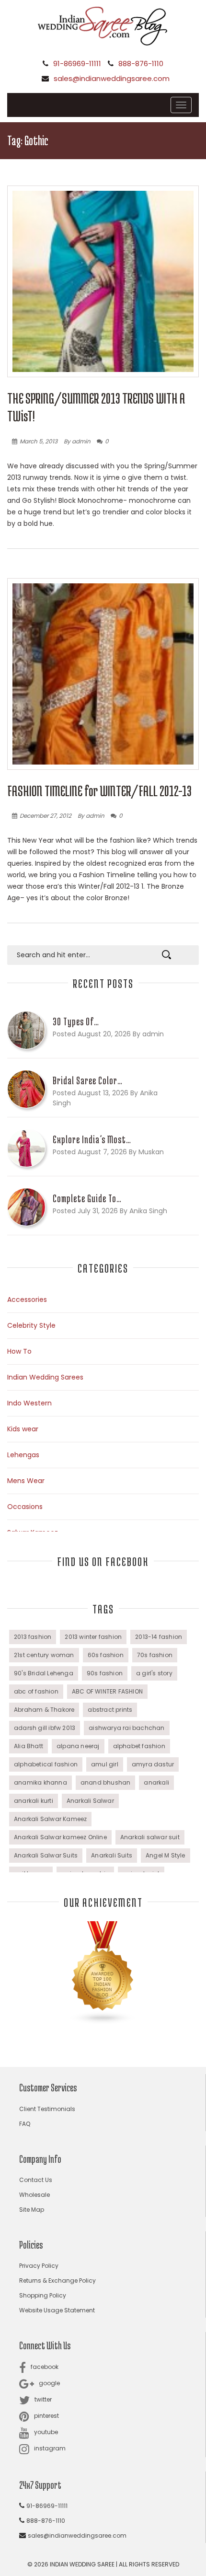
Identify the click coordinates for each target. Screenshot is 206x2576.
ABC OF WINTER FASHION (107, 1691)
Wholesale (34, 2195)
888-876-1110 (141, 64)
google (49, 2383)
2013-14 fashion (159, 1637)
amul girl (105, 1764)
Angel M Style (166, 1855)
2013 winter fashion (93, 1637)
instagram (50, 2448)
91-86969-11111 (77, 64)
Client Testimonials (47, 2109)
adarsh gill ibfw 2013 (45, 1728)
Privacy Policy (39, 2266)
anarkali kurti (34, 1801)
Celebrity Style (31, 1325)
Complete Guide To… (87, 1198)
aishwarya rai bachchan (126, 1728)
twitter (43, 2399)
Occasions (25, 1507)
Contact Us (36, 2180)
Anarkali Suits (112, 1855)
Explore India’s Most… (92, 1139)
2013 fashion (33, 1637)
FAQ (25, 2124)
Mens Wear (26, 1481)
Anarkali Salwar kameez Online (60, 1837)
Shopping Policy (43, 2295)
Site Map (32, 2210)
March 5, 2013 (39, 441)
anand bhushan (106, 1782)
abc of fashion (36, 1691)
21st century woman (44, 1655)
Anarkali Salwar (90, 1801)
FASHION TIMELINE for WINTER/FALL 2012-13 (99, 791)
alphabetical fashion (46, 1764)
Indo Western (29, 1403)
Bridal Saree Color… (88, 1080)
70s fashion (155, 1655)
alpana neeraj (78, 1746)
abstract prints (110, 1710)
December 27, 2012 (46, 816)
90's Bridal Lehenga (44, 1673)
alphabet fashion (139, 1746)
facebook (45, 2367)
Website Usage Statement (57, 2310)
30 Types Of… (76, 1021)
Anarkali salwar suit (150, 1837)
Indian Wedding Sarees (45, 1377)
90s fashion (105, 1673)
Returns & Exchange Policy (57, 2280)
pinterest (46, 2416)
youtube (46, 2432)
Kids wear (23, 1429)
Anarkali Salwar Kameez (50, 1819)
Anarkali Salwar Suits (46, 1855)
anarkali (156, 1782)
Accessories (27, 1300)
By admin (77, 441)
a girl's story (154, 1673)
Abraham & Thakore (44, 1710)
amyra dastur (153, 1764)
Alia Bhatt (29, 1746)
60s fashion (106, 1655)
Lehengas (23, 1455)
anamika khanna (40, 1782)
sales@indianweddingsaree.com (112, 78)
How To (19, 1351)
